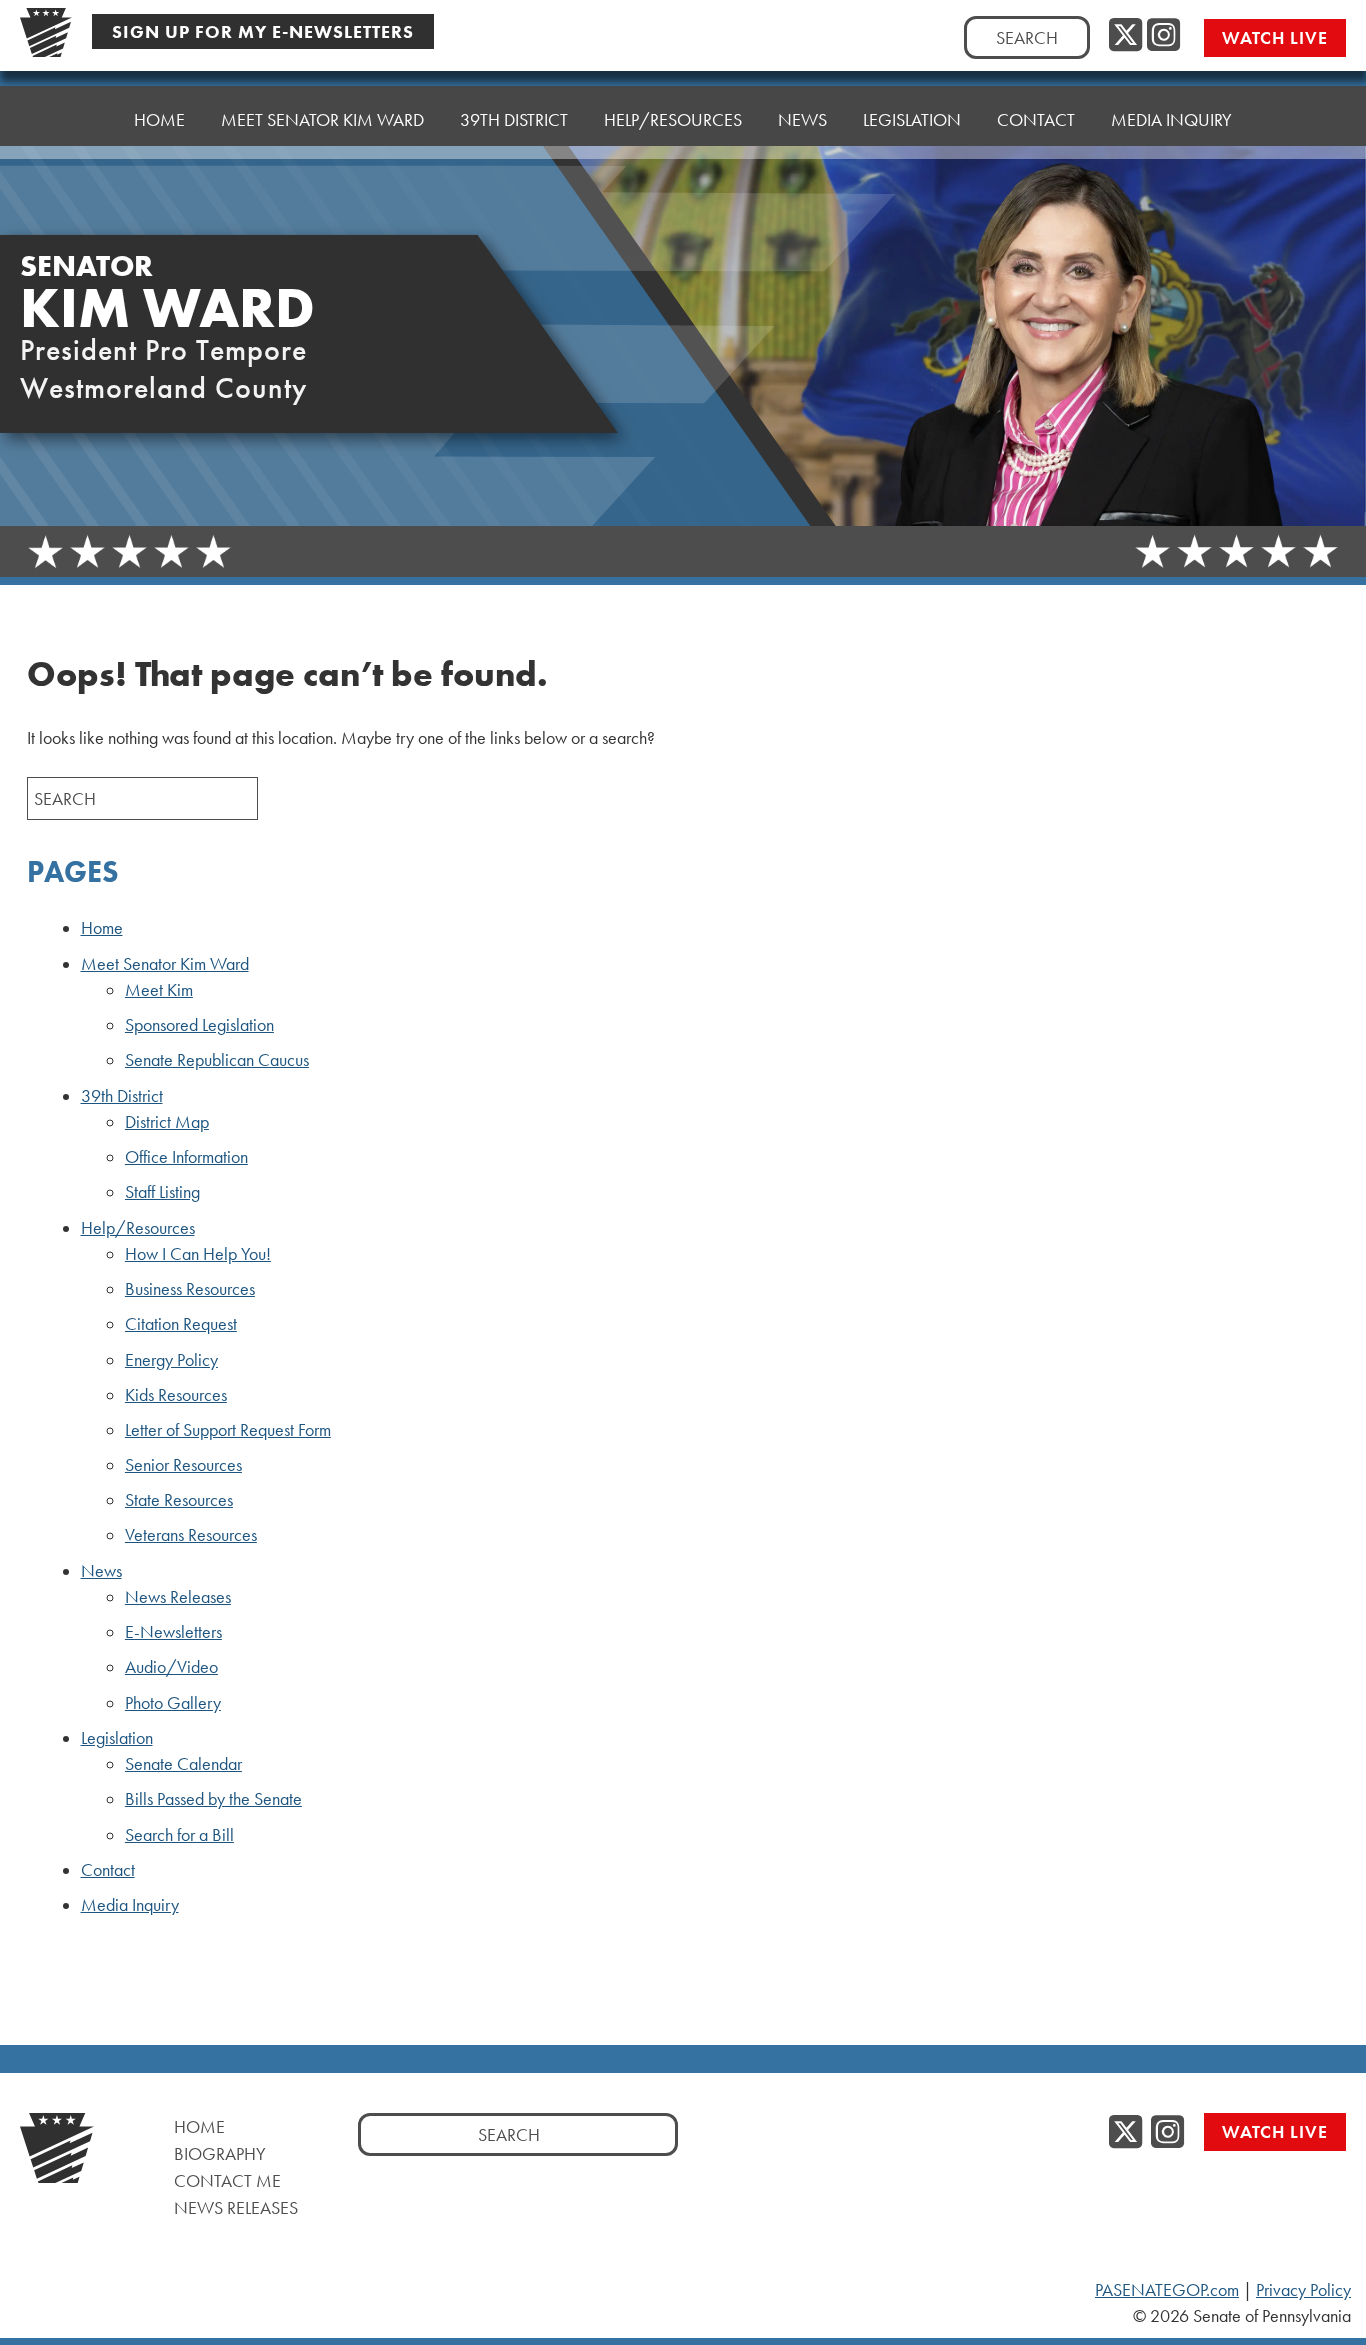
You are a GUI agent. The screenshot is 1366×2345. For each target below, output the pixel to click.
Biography (220, 2153)
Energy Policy (171, 1360)
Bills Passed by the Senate (213, 1799)
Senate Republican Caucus (217, 1060)
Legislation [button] (912, 119)
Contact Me (227, 2180)
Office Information (186, 1157)
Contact (1036, 119)
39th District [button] (514, 119)
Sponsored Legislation (199, 1025)
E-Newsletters (173, 1632)
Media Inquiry (1171, 119)
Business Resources (190, 1289)
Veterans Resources (191, 1535)
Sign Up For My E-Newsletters (263, 31)
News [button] (802, 119)
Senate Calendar (183, 1764)
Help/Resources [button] (673, 119)
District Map (167, 1122)
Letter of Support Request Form (228, 1430)
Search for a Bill (179, 1835)
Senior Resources (183, 1465)
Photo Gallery (173, 1703)
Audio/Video (171, 1667)
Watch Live (1275, 37)
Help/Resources (138, 1228)
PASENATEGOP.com (1167, 2290)
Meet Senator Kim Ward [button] (322, 119)
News (101, 1571)
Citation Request (181, 1324)
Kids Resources (176, 1395)
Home (159, 119)
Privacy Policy (1303, 2290)
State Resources (179, 1500)
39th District (122, 1096)
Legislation (117, 1738)
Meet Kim (159, 990)
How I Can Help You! (198, 1254)
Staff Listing (162, 1192)
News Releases (178, 1597)
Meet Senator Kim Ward (165, 964)
